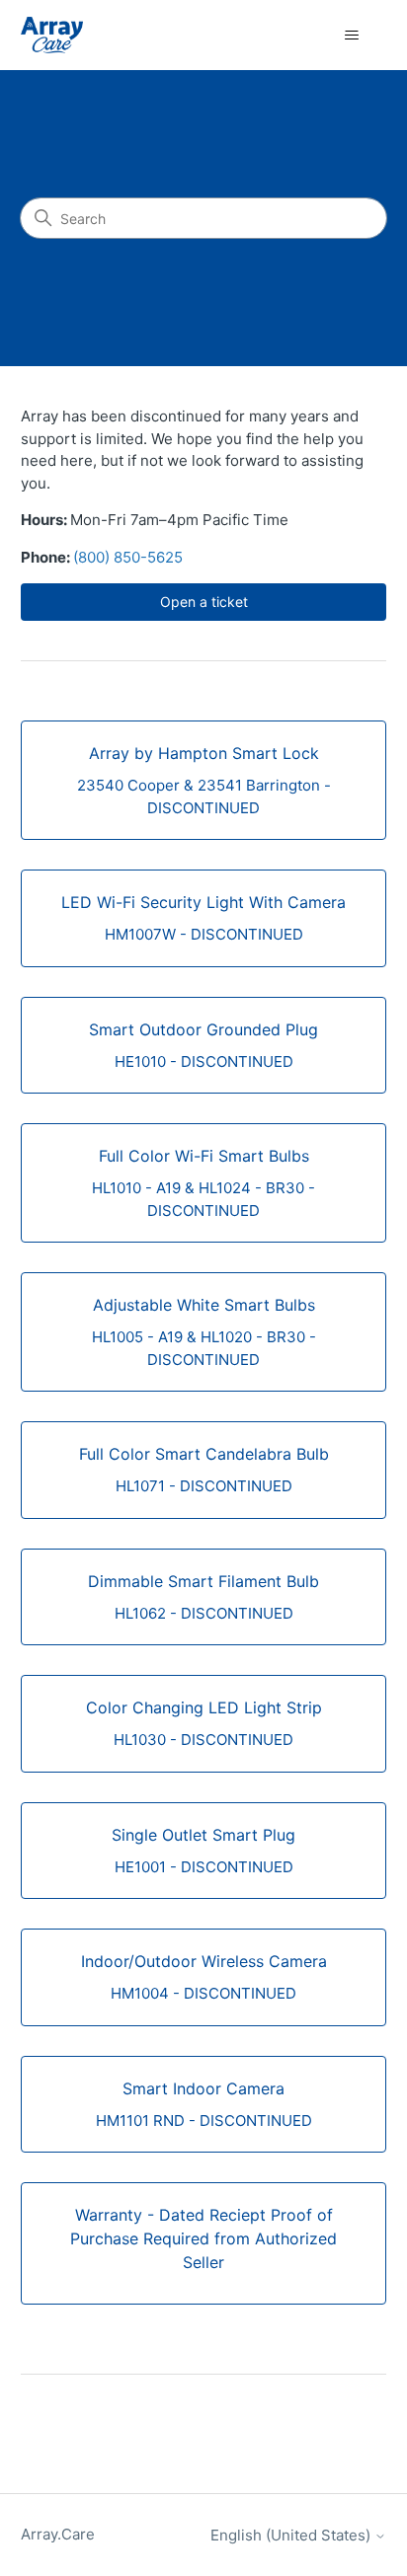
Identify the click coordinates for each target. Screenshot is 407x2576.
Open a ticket (204, 602)
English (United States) (292, 2535)
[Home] (52, 35)
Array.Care (58, 2534)
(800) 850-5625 (128, 557)
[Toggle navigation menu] (351, 36)
